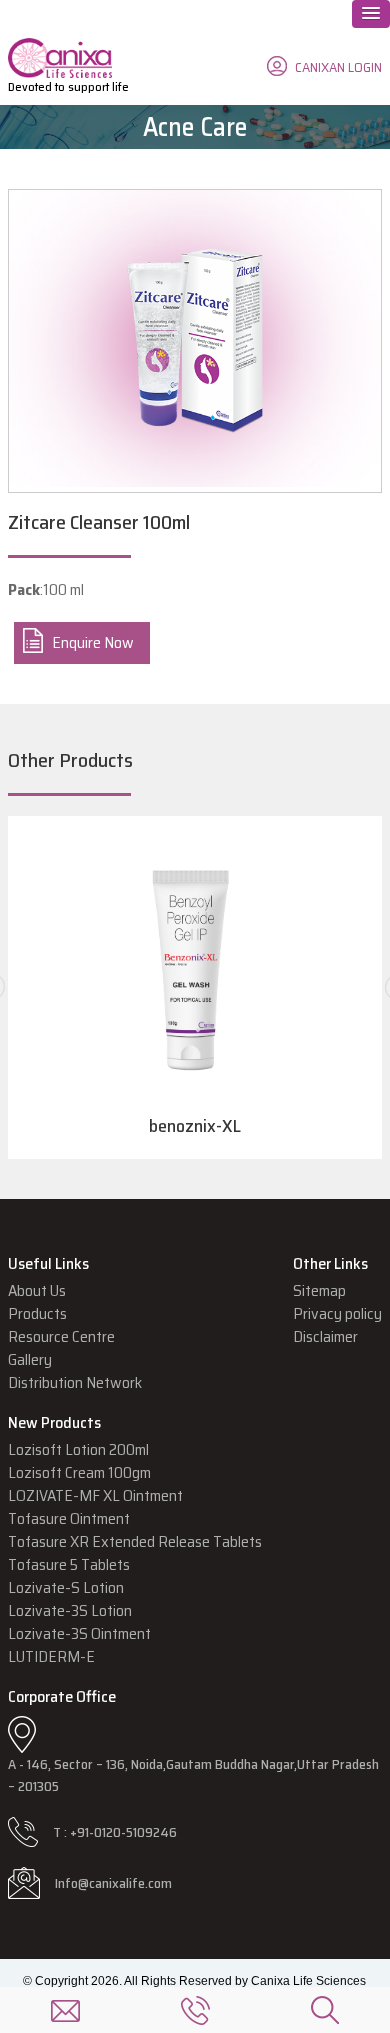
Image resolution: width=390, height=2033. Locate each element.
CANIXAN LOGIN (338, 67)
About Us (37, 1290)
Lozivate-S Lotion (66, 1587)
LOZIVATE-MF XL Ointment (95, 1495)
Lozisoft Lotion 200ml (78, 1449)
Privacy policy (337, 1313)
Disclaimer (325, 1336)
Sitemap (319, 1290)
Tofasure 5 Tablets (69, 1564)
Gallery (30, 1359)
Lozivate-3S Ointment (79, 1633)
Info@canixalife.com (113, 1883)
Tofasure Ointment (69, 1518)
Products (37, 1313)
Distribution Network (75, 1382)
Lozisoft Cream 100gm (79, 1472)
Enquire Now (93, 642)
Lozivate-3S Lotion (70, 1610)
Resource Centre (61, 1336)
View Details (195, 1011)
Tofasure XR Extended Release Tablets (135, 1541)
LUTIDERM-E (51, 1656)
